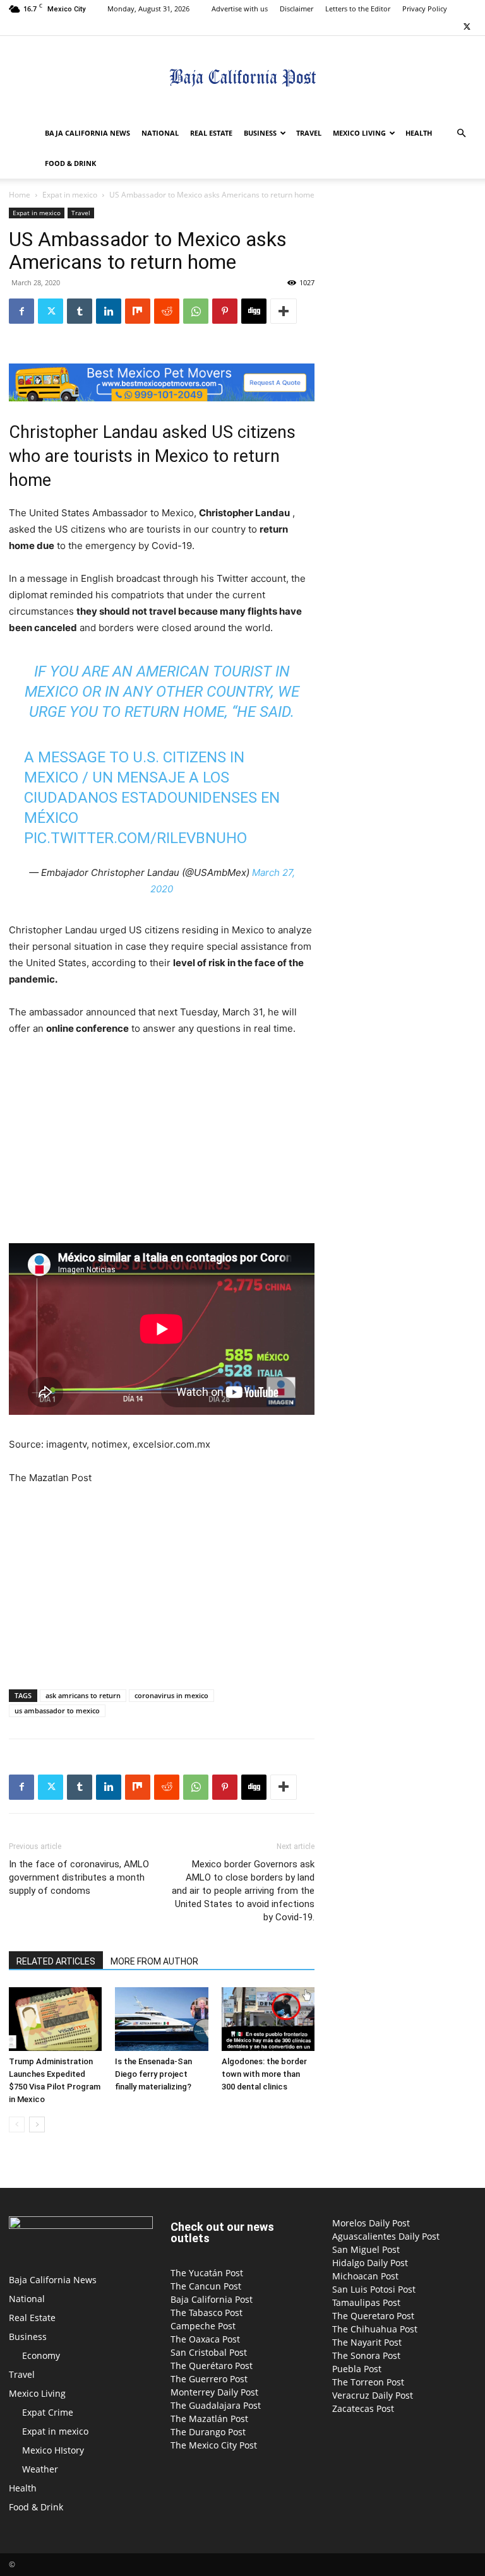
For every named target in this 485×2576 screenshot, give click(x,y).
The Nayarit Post (367, 2342)
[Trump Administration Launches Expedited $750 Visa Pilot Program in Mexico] (55, 2019)
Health (419, 133)
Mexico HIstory (53, 2450)
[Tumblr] (80, 311)
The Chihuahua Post (375, 2329)
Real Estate (211, 133)
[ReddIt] (167, 311)
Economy (41, 2355)
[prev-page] (17, 2124)
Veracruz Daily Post (373, 2395)
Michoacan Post (365, 2276)
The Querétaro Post (212, 2366)
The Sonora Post (366, 2355)
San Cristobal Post (209, 2352)
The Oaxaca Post (205, 2339)
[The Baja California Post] (242, 78)
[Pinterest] (225, 311)
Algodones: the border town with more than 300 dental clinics (264, 2074)
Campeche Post (203, 2326)
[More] (284, 311)
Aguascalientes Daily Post (386, 2236)
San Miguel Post (366, 2249)
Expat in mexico (70, 195)
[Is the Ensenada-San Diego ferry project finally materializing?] (161, 2019)
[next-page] (37, 2124)
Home (20, 195)
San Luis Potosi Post (374, 2289)
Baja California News (87, 133)
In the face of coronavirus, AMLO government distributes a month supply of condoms (79, 1877)
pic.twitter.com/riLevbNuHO (135, 838)
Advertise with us (240, 9)
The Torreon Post (368, 2382)
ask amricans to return (83, 1695)
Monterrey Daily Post (214, 2392)
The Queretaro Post (373, 2316)
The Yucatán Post (207, 2273)
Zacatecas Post (363, 2408)
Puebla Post (357, 2369)
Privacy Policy (425, 9)
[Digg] (254, 311)
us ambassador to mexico (57, 1710)
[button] (461, 133)
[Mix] (138, 311)
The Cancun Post (206, 2286)
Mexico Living (359, 133)
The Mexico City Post (214, 2445)
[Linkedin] (109, 311)
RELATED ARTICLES (56, 1961)
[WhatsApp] (196, 311)
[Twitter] (467, 27)
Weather (40, 2469)
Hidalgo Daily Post (370, 2263)
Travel (309, 133)
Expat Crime (48, 2412)
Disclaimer (296, 9)
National (160, 133)
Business (260, 133)
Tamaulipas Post (366, 2302)
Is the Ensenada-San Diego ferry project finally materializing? (153, 2074)
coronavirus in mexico (171, 1695)
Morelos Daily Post (371, 2223)
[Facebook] (21, 311)
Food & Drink (70, 163)
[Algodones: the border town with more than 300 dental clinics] (268, 2019)
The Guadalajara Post (216, 2405)
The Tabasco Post (207, 2313)
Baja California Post (212, 2299)
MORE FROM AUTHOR (154, 1961)
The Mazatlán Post (209, 2419)
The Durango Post (208, 2432)
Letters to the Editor (358, 9)
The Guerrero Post (209, 2379)
